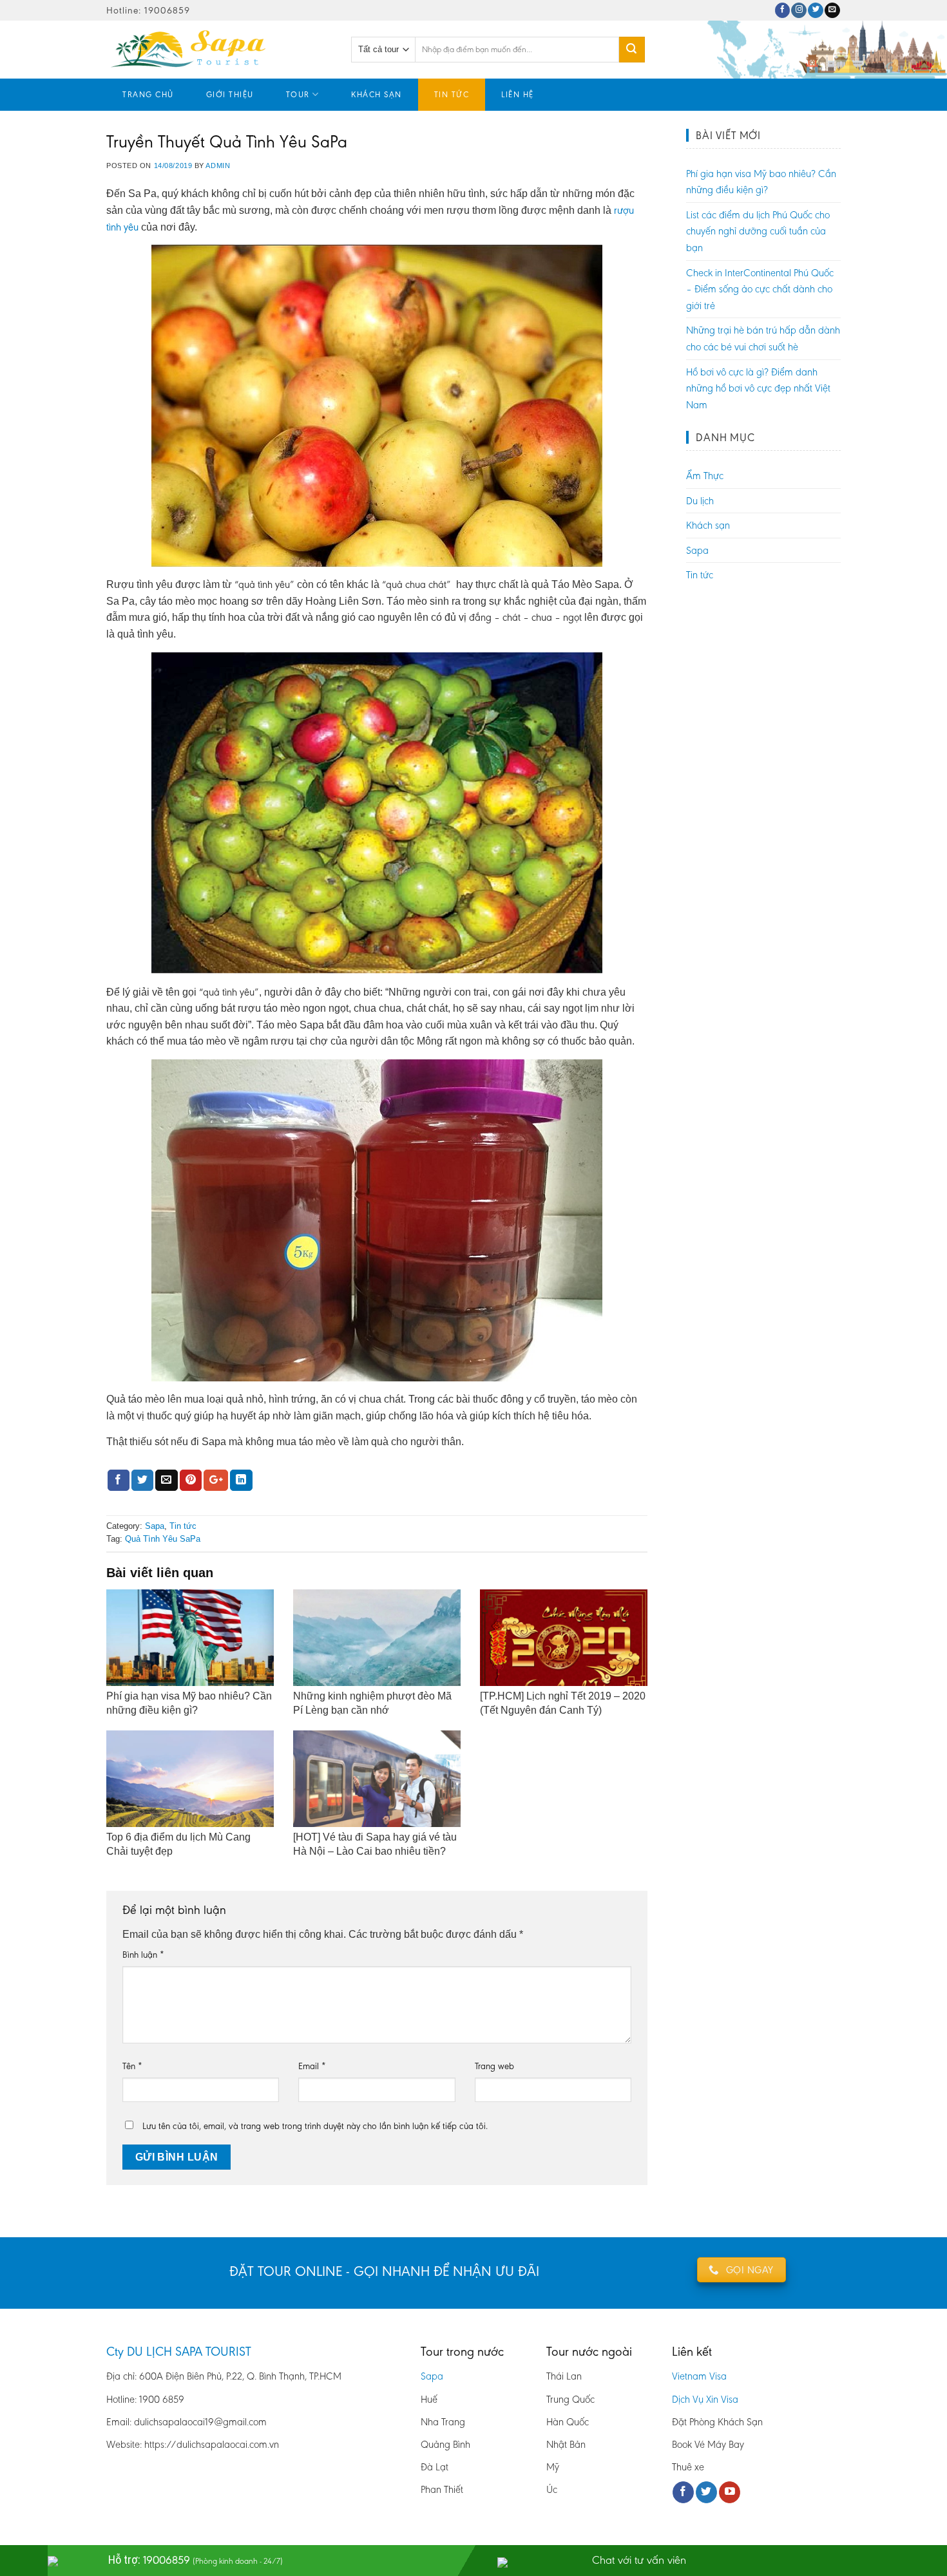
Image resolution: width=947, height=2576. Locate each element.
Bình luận (143, 1955)
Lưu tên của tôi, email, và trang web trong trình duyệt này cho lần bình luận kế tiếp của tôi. (315, 2126)
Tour (298, 94)
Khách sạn (377, 94)
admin (218, 166)
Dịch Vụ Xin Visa (705, 2399)
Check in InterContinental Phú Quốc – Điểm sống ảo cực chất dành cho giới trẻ (760, 289)
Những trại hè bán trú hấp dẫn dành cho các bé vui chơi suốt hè (763, 338)
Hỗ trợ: (196, 2560)
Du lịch (700, 501)
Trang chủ (148, 94)
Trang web (494, 2066)
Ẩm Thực (705, 476)
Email (312, 2066)
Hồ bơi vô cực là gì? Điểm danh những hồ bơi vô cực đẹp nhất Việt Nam (758, 388)
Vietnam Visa (699, 2376)
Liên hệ (518, 94)
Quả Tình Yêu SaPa (163, 1539)
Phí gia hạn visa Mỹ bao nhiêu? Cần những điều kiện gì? (761, 182)
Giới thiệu (230, 94)
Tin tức (452, 94)
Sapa (155, 1526)
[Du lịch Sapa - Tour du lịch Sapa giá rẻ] (219, 50)
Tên (132, 2066)
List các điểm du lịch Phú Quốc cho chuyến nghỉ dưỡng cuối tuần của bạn (758, 231)
